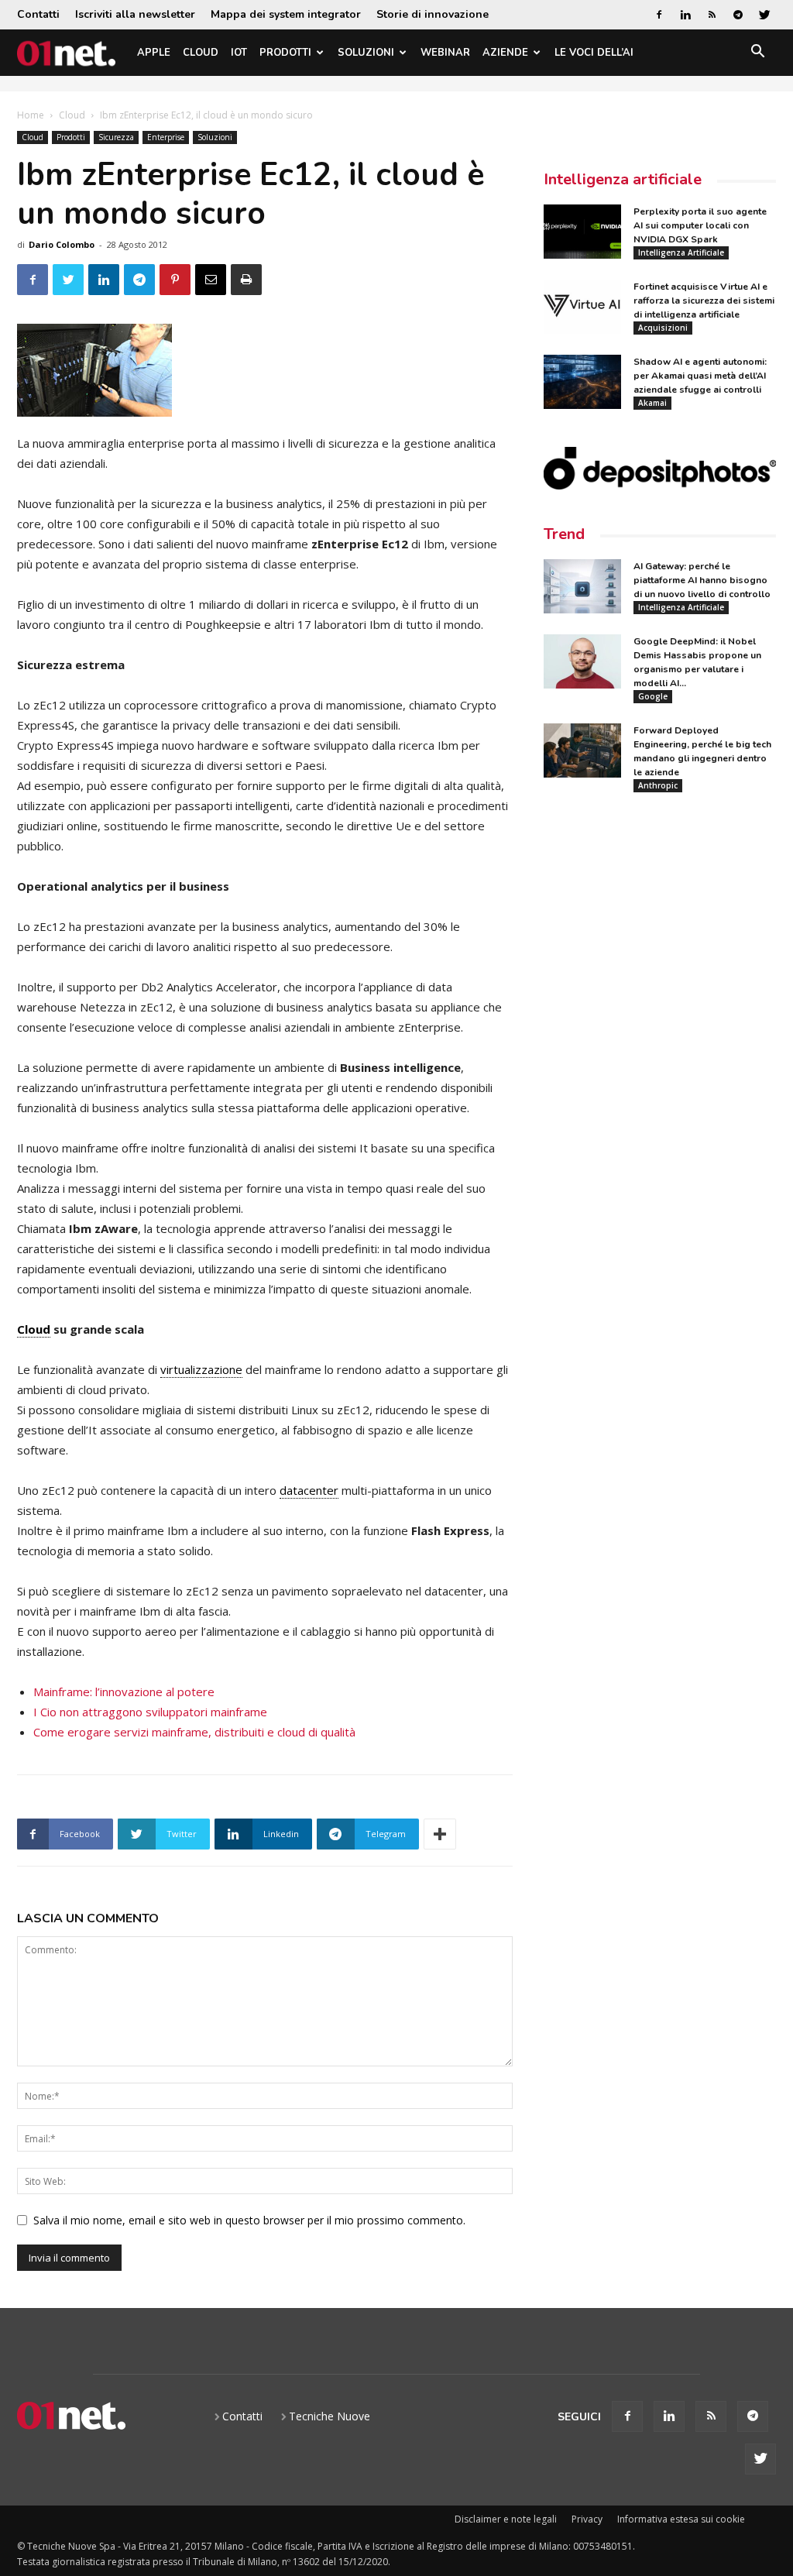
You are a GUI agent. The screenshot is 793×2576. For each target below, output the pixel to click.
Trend (564, 534)
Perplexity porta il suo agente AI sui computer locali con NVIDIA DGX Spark (700, 225)
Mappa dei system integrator (286, 14)
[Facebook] (659, 15)
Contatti (38, 14)
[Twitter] (764, 15)
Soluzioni (366, 53)
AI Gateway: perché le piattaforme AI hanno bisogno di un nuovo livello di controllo (702, 580)
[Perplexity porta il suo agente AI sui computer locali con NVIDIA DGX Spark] (582, 232)
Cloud (201, 53)
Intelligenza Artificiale (681, 252)
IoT (239, 53)
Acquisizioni (663, 328)
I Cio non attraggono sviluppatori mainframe (150, 1712)
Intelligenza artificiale (623, 179)
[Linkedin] (685, 15)
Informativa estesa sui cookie (681, 2519)
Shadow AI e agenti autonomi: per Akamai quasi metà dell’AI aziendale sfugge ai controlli (700, 376)
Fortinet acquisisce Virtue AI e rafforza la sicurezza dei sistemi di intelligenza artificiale (704, 301)
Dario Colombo (62, 244)
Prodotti (285, 53)
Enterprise (166, 137)
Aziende (505, 53)
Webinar (445, 53)
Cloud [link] (34, 1329)
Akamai (652, 403)
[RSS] (712, 15)
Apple (154, 53)
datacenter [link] (309, 1490)
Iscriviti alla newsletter (135, 14)
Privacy (587, 2519)
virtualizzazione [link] (201, 1369)
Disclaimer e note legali (506, 2519)
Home (31, 115)
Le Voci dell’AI (594, 53)
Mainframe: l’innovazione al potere (124, 1692)
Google (653, 696)
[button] (757, 54)
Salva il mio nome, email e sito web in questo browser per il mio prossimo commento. (249, 2220)
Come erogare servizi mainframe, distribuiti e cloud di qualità (194, 1732)
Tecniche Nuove (330, 2416)
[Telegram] (738, 15)
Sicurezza (116, 137)
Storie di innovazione (433, 14)
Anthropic (658, 785)
